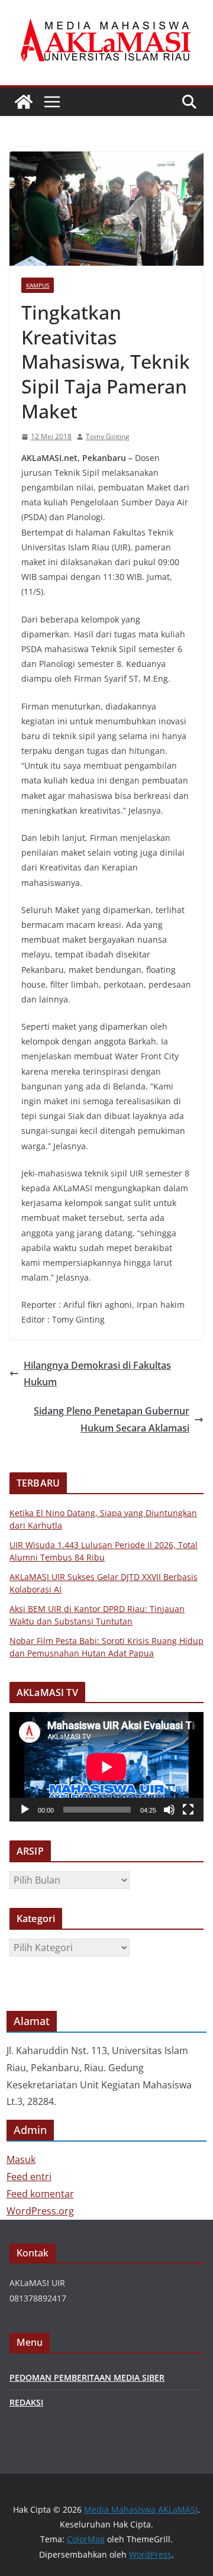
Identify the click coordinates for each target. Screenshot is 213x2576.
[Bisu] (169, 1810)
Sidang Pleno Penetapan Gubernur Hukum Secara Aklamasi (112, 1419)
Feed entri (29, 2177)
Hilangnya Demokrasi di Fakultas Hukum (97, 1374)
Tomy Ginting (108, 436)
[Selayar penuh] (188, 1810)
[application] (106, 1767)
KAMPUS (38, 285)
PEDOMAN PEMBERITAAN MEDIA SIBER (87, 2377)
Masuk (21, 2159)
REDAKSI (26, 2402)
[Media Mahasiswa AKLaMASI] (24, 102)
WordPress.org (40, 2211)
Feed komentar (40, 2194)
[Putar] (25, 1810)
